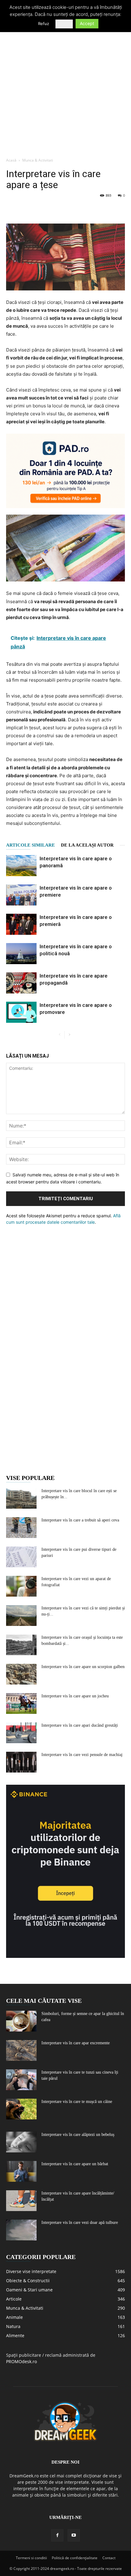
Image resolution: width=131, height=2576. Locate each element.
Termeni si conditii (31, 2558)
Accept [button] (87, 23)
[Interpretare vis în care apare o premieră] (21, 924)
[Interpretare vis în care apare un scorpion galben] (21, 1674)
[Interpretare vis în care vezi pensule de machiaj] (21, 1762)
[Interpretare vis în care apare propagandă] (21, 983)
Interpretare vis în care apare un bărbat (75, 2164)
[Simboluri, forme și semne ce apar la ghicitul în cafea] (21, 2021)
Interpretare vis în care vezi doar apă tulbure (80, 2223)
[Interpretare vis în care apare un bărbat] (21, 2172)
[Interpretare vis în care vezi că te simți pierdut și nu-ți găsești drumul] (21, 1616)
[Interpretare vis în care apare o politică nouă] (21, 954)
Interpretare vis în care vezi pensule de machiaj (82, 1755)
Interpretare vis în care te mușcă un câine (77, 2102)
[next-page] (69, 1035)
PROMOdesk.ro (21, 2361)
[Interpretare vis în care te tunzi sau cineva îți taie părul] (21, 2080)
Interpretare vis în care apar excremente (76, 2043)
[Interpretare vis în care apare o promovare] (21, 1012)
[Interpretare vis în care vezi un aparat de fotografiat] (21, 1586)
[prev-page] (60, 1035)
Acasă (11, 160)
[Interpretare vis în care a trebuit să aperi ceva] (21, 1528)
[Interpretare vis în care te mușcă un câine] (21, 2109)
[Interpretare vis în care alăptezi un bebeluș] (21, 2142)
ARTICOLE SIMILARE (30, 845)
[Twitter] (26, 209)
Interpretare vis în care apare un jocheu (75, 1696)
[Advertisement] (65, 85)
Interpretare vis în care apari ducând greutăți (80, 1725)
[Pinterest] (40, 209)
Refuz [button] (44, 24)
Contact (109, 2558)
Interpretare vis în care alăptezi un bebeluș (78, 2135)
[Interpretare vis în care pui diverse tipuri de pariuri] (21, 1557)
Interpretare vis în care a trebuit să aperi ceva (80, 1520)
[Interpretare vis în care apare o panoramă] (21, 866)
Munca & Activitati (38, 160)
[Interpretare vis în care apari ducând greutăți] (21, 1733)
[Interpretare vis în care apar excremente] (21, 2051)
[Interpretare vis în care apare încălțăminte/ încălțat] (21, 2201)
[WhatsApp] (54, 209)
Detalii (64, 24)
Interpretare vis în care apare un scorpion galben (83, 1667)
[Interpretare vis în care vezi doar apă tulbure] (21, 2230)
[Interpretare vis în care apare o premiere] (21, 895)
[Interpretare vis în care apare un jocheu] (21, 1704)
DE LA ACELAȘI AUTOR (87, 845)
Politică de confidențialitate (75, 2558)
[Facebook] (12, 209)
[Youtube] (74, 2535)
